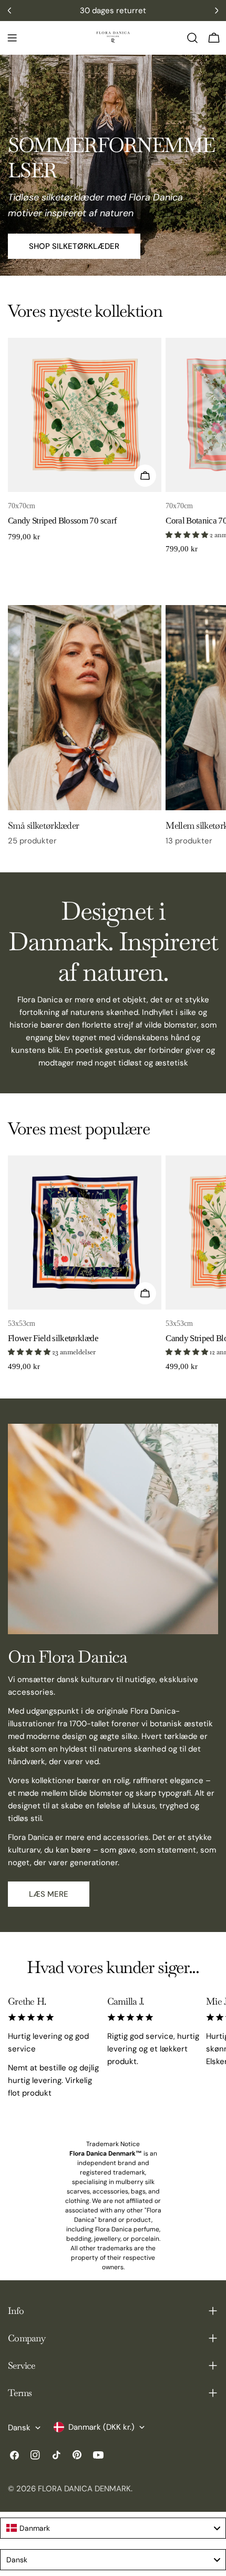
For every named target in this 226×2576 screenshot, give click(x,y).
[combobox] (113, 2528)
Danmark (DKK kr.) (101, 2427)
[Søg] (192, 38)
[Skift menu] (12, 38)
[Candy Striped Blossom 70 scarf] (85, 415)
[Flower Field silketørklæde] (85, 1232)
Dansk (19, 2428)
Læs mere (49, 1894)
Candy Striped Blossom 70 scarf (62, 521)
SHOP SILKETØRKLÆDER (74, 246)
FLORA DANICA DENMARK (84, 2489)
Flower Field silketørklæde (53, 1338)
